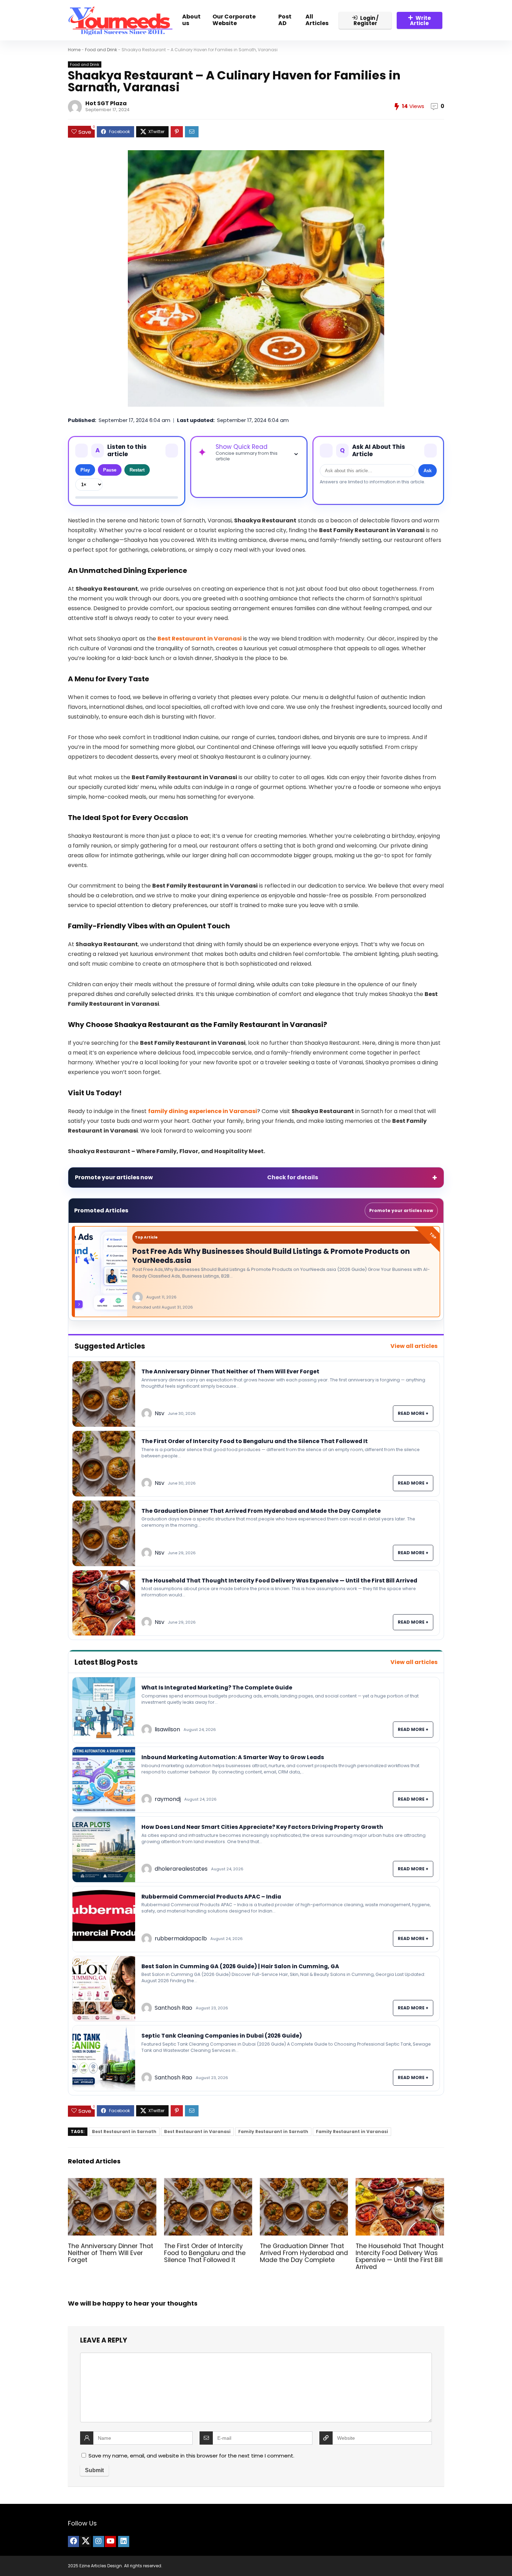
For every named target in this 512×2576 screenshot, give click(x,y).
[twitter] (85, 2541)
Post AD (285, 20)
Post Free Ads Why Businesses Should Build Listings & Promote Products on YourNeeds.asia (271, 1256)
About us (191, 20)
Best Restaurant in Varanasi (197, 2132)
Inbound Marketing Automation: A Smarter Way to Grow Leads (233, 1757)
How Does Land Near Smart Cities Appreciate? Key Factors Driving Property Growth (262, 1827)
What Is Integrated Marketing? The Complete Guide (217, 1688)
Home (74, 50)
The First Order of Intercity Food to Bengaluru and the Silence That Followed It (255, 1441)
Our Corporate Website (234, 20)
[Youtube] (110, 2541)
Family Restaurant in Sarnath (273, 2132)
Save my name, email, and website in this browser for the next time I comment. (191, 2456)
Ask (428, 471)
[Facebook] (73, 2541)
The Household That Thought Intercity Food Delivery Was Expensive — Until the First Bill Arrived (279, 1581)
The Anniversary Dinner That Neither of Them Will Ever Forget (230, 1371)
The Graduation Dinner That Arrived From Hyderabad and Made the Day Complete (261, 1511)
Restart (137, 470)
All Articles (317, 20)
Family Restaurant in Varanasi (352, 2132)
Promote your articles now (401, 1210)
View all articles (414, 1346)
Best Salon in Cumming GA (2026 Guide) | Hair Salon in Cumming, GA (240, 1966)
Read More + (413, 1413)
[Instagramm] (99, 2541)
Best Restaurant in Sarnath (124, 2132)
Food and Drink (101, 50)
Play (85, 470)
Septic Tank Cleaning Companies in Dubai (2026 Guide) (222, 2036)
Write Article (420, 21)
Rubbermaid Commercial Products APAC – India (211, 1897)
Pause (110, 470)
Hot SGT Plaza (106, 103)
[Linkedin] (124, 2541)
